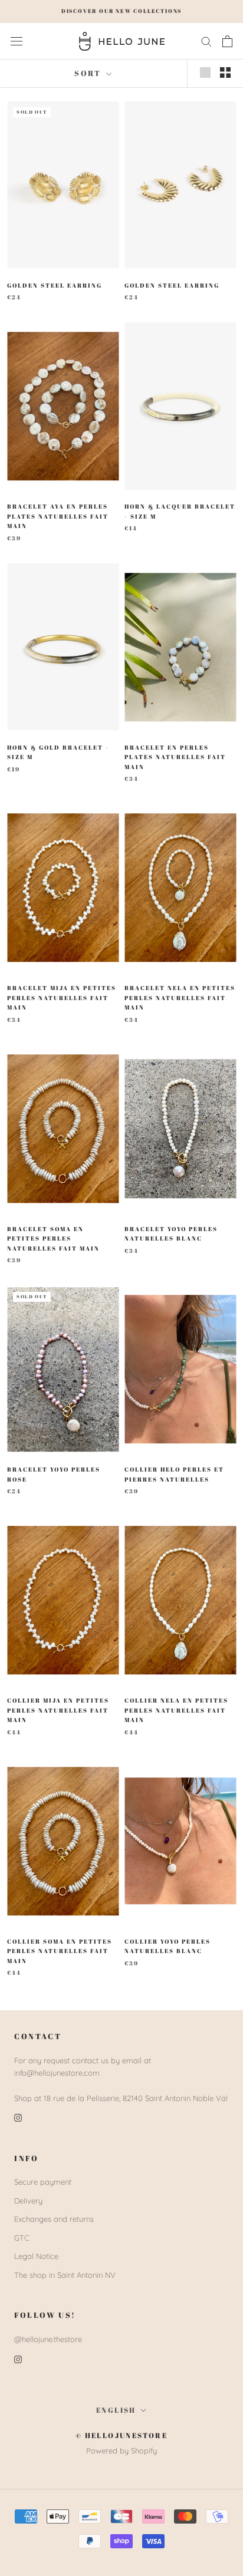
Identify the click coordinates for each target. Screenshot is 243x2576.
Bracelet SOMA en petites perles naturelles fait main (53, 1238)
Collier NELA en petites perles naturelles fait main (176, 1710)
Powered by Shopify (121, 2450)
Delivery (28, 2201)
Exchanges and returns (54, 2219)
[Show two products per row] (225, 72)
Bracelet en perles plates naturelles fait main (175, 757)
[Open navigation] (17, 41)
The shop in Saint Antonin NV (65, 2275)
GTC (22, 2238)
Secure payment (43, 2182)
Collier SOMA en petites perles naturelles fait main (60, 1951)
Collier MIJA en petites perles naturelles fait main (58, 1710)
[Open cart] (227, 41)
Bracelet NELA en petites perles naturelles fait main (180, 997)
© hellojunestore (121, 2435)
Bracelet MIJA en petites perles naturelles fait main (62, 997)
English (116, 2410)
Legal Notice (36, 2256)
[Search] (206, 41)
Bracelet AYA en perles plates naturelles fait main (58, 516)
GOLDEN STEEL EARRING (55, 285)
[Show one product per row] (205, 72)
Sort (89, 73)
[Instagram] (18, 2117)
